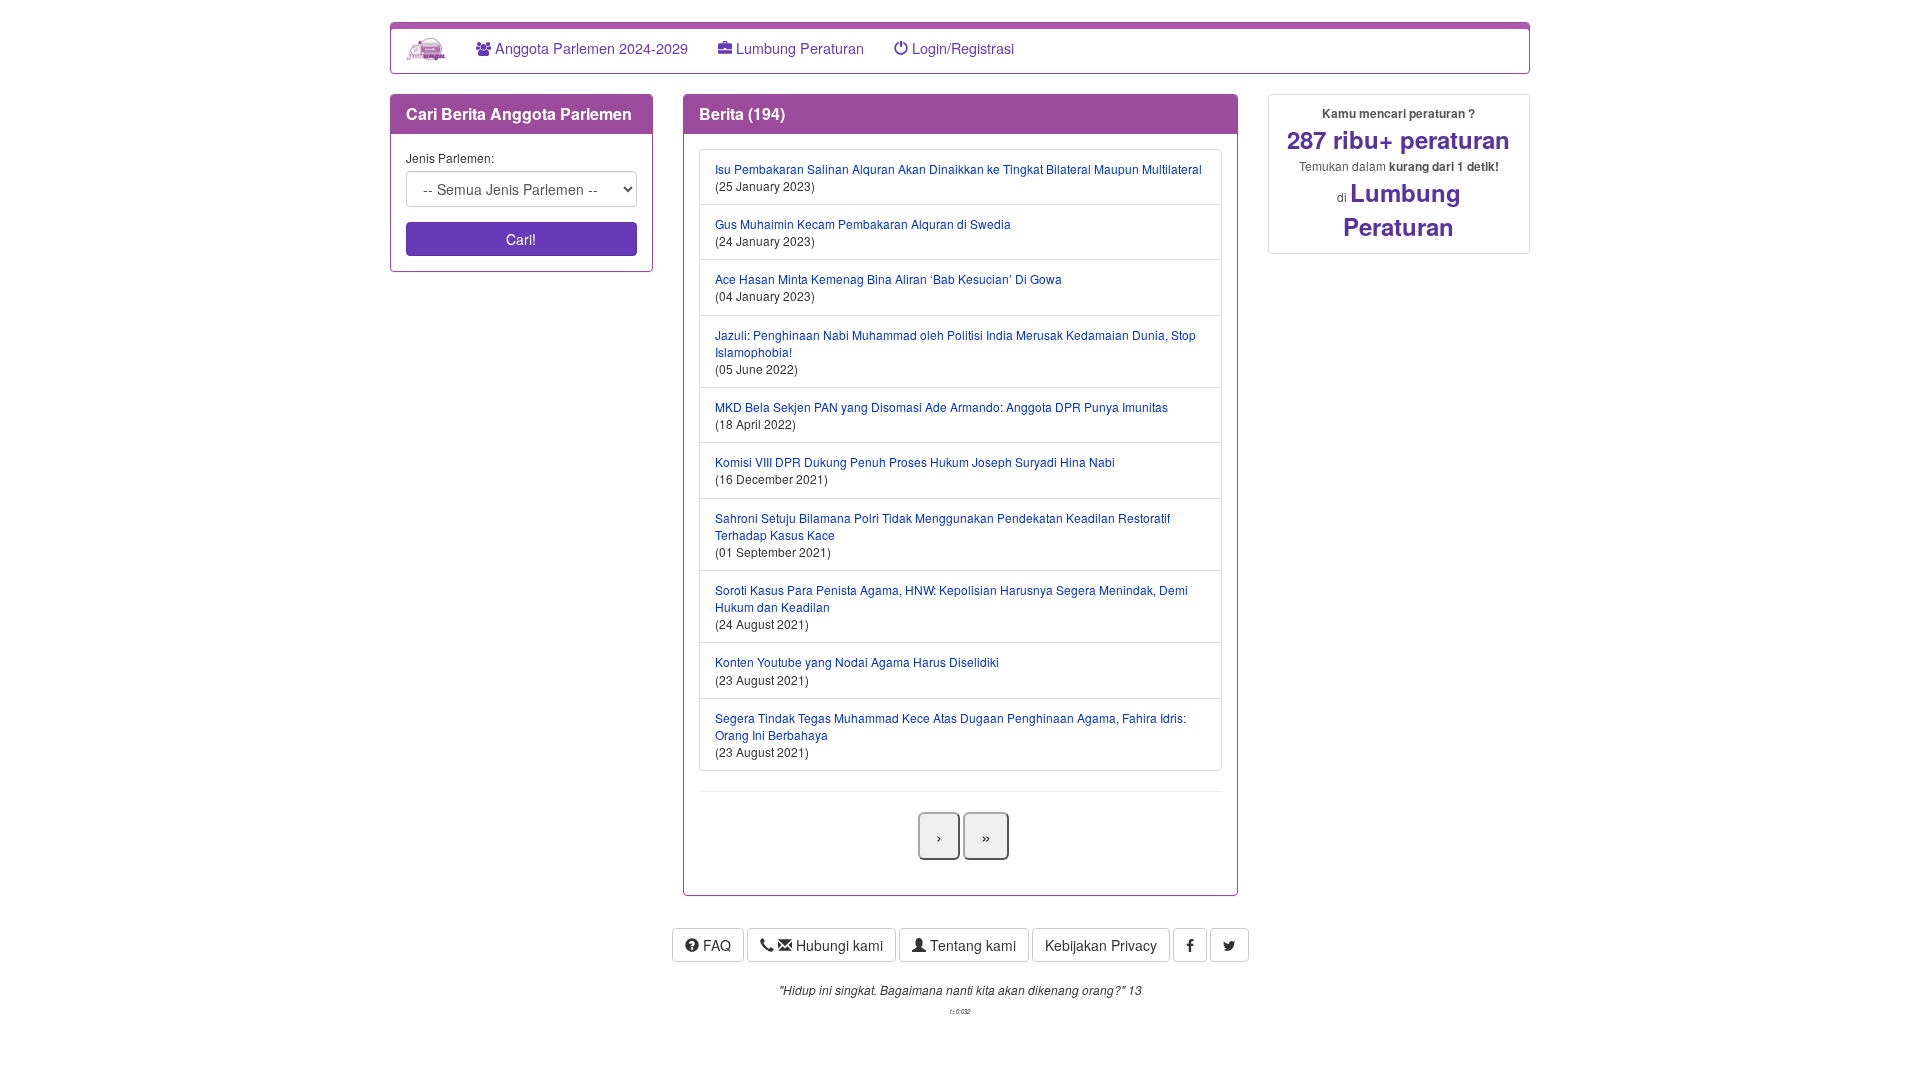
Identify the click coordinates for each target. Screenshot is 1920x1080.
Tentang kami (971, 945)
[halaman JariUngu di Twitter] (1229, 945)
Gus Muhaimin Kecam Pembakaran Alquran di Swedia (863, 223)
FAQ (715, 945)
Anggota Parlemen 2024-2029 (589, 47)
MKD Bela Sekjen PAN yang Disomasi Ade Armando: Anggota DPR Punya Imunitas (941, 406)
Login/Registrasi (961, 47)
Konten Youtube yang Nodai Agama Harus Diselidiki (857, 661)
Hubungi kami (837, 945)
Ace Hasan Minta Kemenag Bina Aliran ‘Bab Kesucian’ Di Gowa (888, 278)
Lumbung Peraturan (798, 47)
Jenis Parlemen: (450, 157)
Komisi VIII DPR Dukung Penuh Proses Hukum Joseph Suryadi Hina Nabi (915, 461)
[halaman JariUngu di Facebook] (1190, 945)
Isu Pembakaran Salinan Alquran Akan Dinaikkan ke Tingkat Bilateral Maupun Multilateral (958, 168)
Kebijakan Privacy (1101, 945)
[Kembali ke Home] (426, 48)
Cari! (521, 239)
